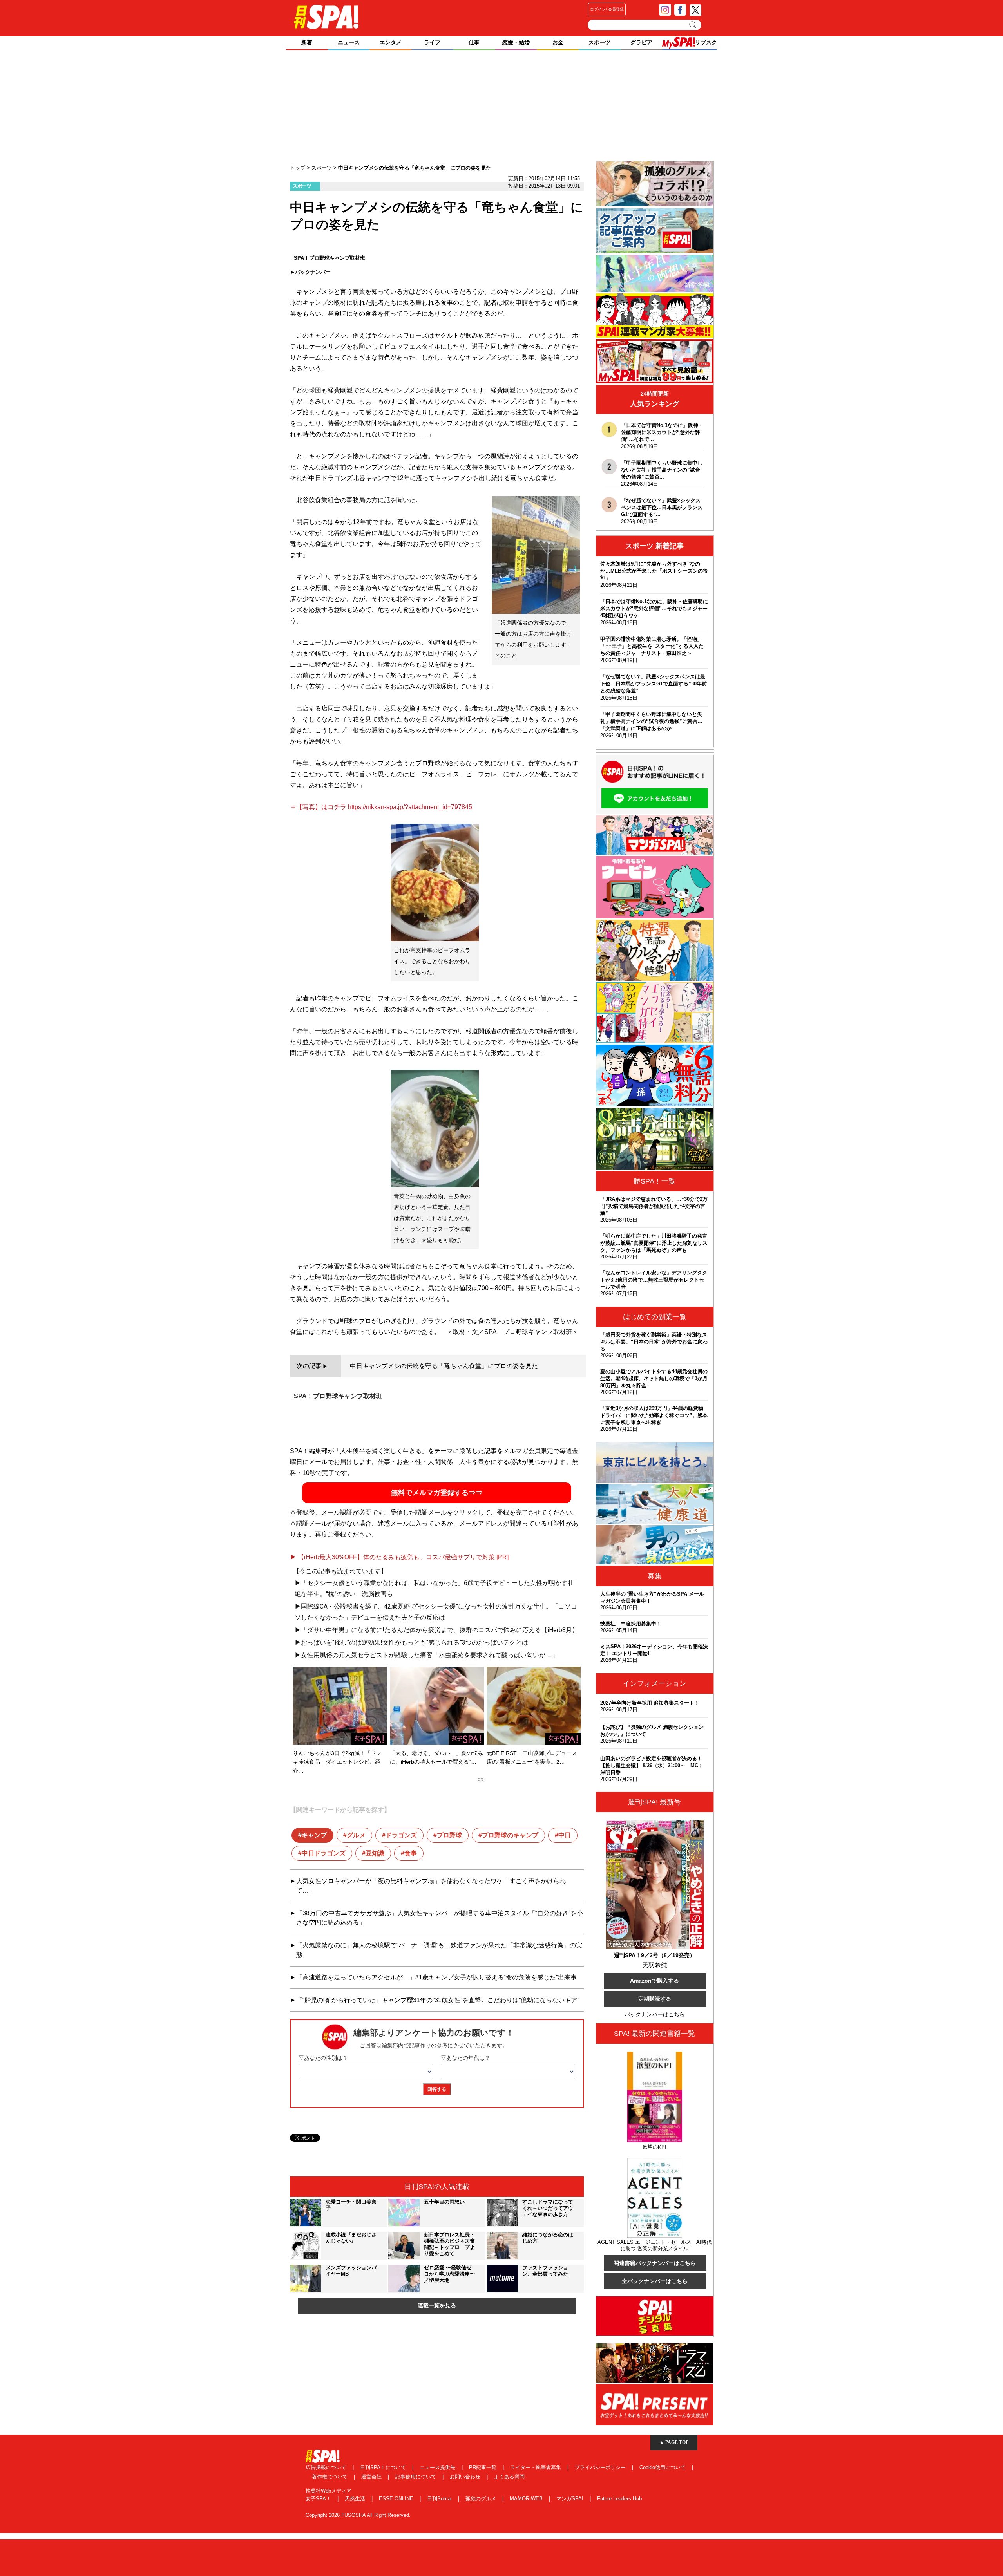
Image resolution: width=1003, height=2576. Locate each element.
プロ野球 (449, 1835)
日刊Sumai (440, 2499)
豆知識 (375, 1853)
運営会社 (372, 2477)
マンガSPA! (571, 2499)
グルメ (356, 1835)
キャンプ (314, 1835)
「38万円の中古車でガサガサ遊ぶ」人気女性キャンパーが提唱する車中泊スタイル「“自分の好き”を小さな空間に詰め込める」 (440, 1918)
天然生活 (356, 2499)
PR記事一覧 (483, 2467)
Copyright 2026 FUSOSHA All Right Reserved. (358, 2515)
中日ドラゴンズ (324, 1853)
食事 (411, 1853)
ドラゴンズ (401, 1835)
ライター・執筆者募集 (536, 2467)
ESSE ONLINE (397, 2499)
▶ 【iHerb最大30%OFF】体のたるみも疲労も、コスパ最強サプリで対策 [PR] (399, 1557)
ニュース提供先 (438, 2467)
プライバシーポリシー (601, 2467)
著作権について (330, 2477)
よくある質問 (509, 2477)
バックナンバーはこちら (655, 2014)
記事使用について (416, 2477)
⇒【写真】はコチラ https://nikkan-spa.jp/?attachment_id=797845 (381, 807)
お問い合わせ (466, 2477)
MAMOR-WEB (527, 2499)
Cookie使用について (663, 2467)
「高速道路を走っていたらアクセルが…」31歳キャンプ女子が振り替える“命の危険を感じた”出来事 (436, 1977)
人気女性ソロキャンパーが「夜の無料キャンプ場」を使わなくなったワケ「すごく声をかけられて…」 (431, 1886)
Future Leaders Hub (619, 2499)
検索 (693, 25)
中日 (565, 1835)
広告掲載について (327, 2467)
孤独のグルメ (482, 2499)
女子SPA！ (319, 2499)
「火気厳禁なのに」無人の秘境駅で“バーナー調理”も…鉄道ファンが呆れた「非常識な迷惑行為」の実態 (439, 1950)
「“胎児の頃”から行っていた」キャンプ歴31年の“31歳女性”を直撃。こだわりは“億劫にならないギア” (438, 2000)
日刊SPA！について (384, 2467)
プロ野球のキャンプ (510, 1835)
